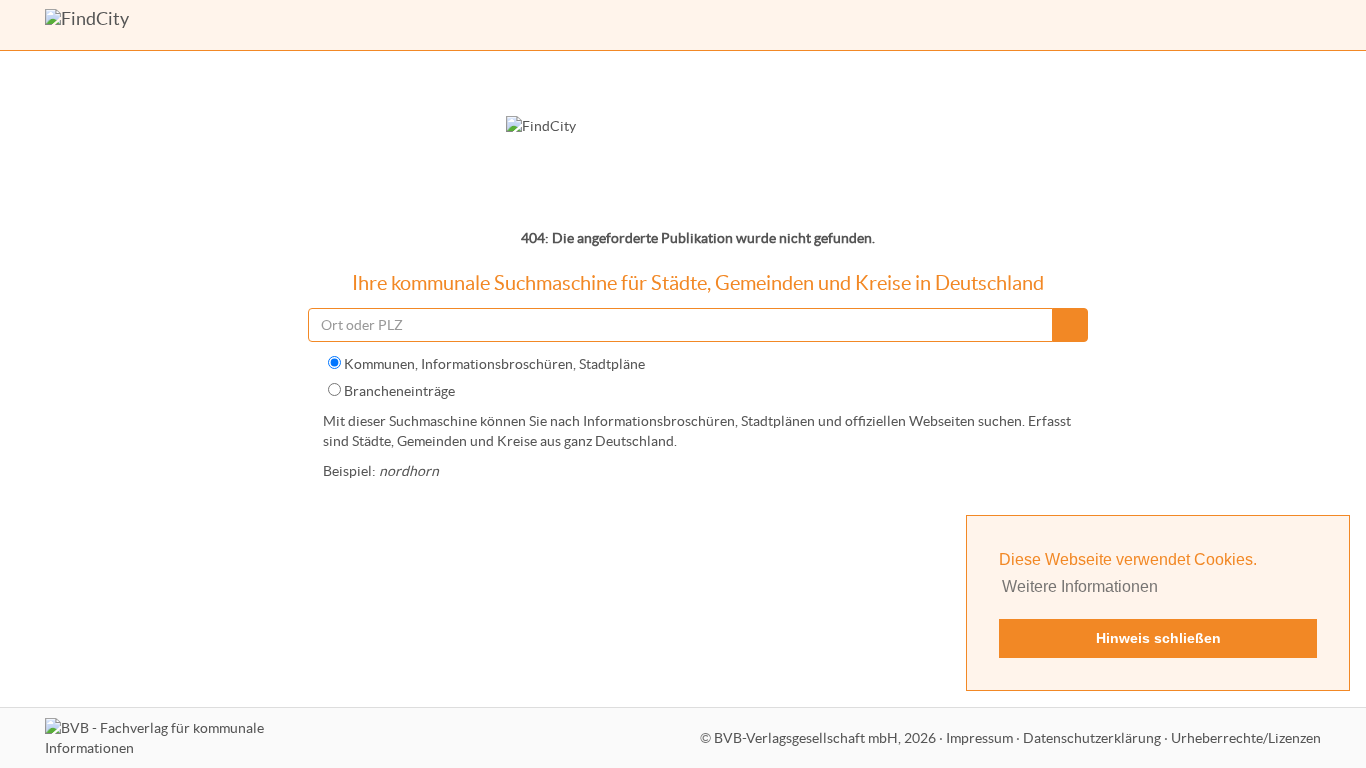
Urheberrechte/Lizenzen (1246, 738)
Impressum (979, 738)
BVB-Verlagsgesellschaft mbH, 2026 (825, 738)
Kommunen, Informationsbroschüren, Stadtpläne (493, 364)
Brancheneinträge (398, 391)
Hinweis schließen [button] (1158, 638)
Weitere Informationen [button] (1080, 586)
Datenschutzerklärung (1092, 738)
